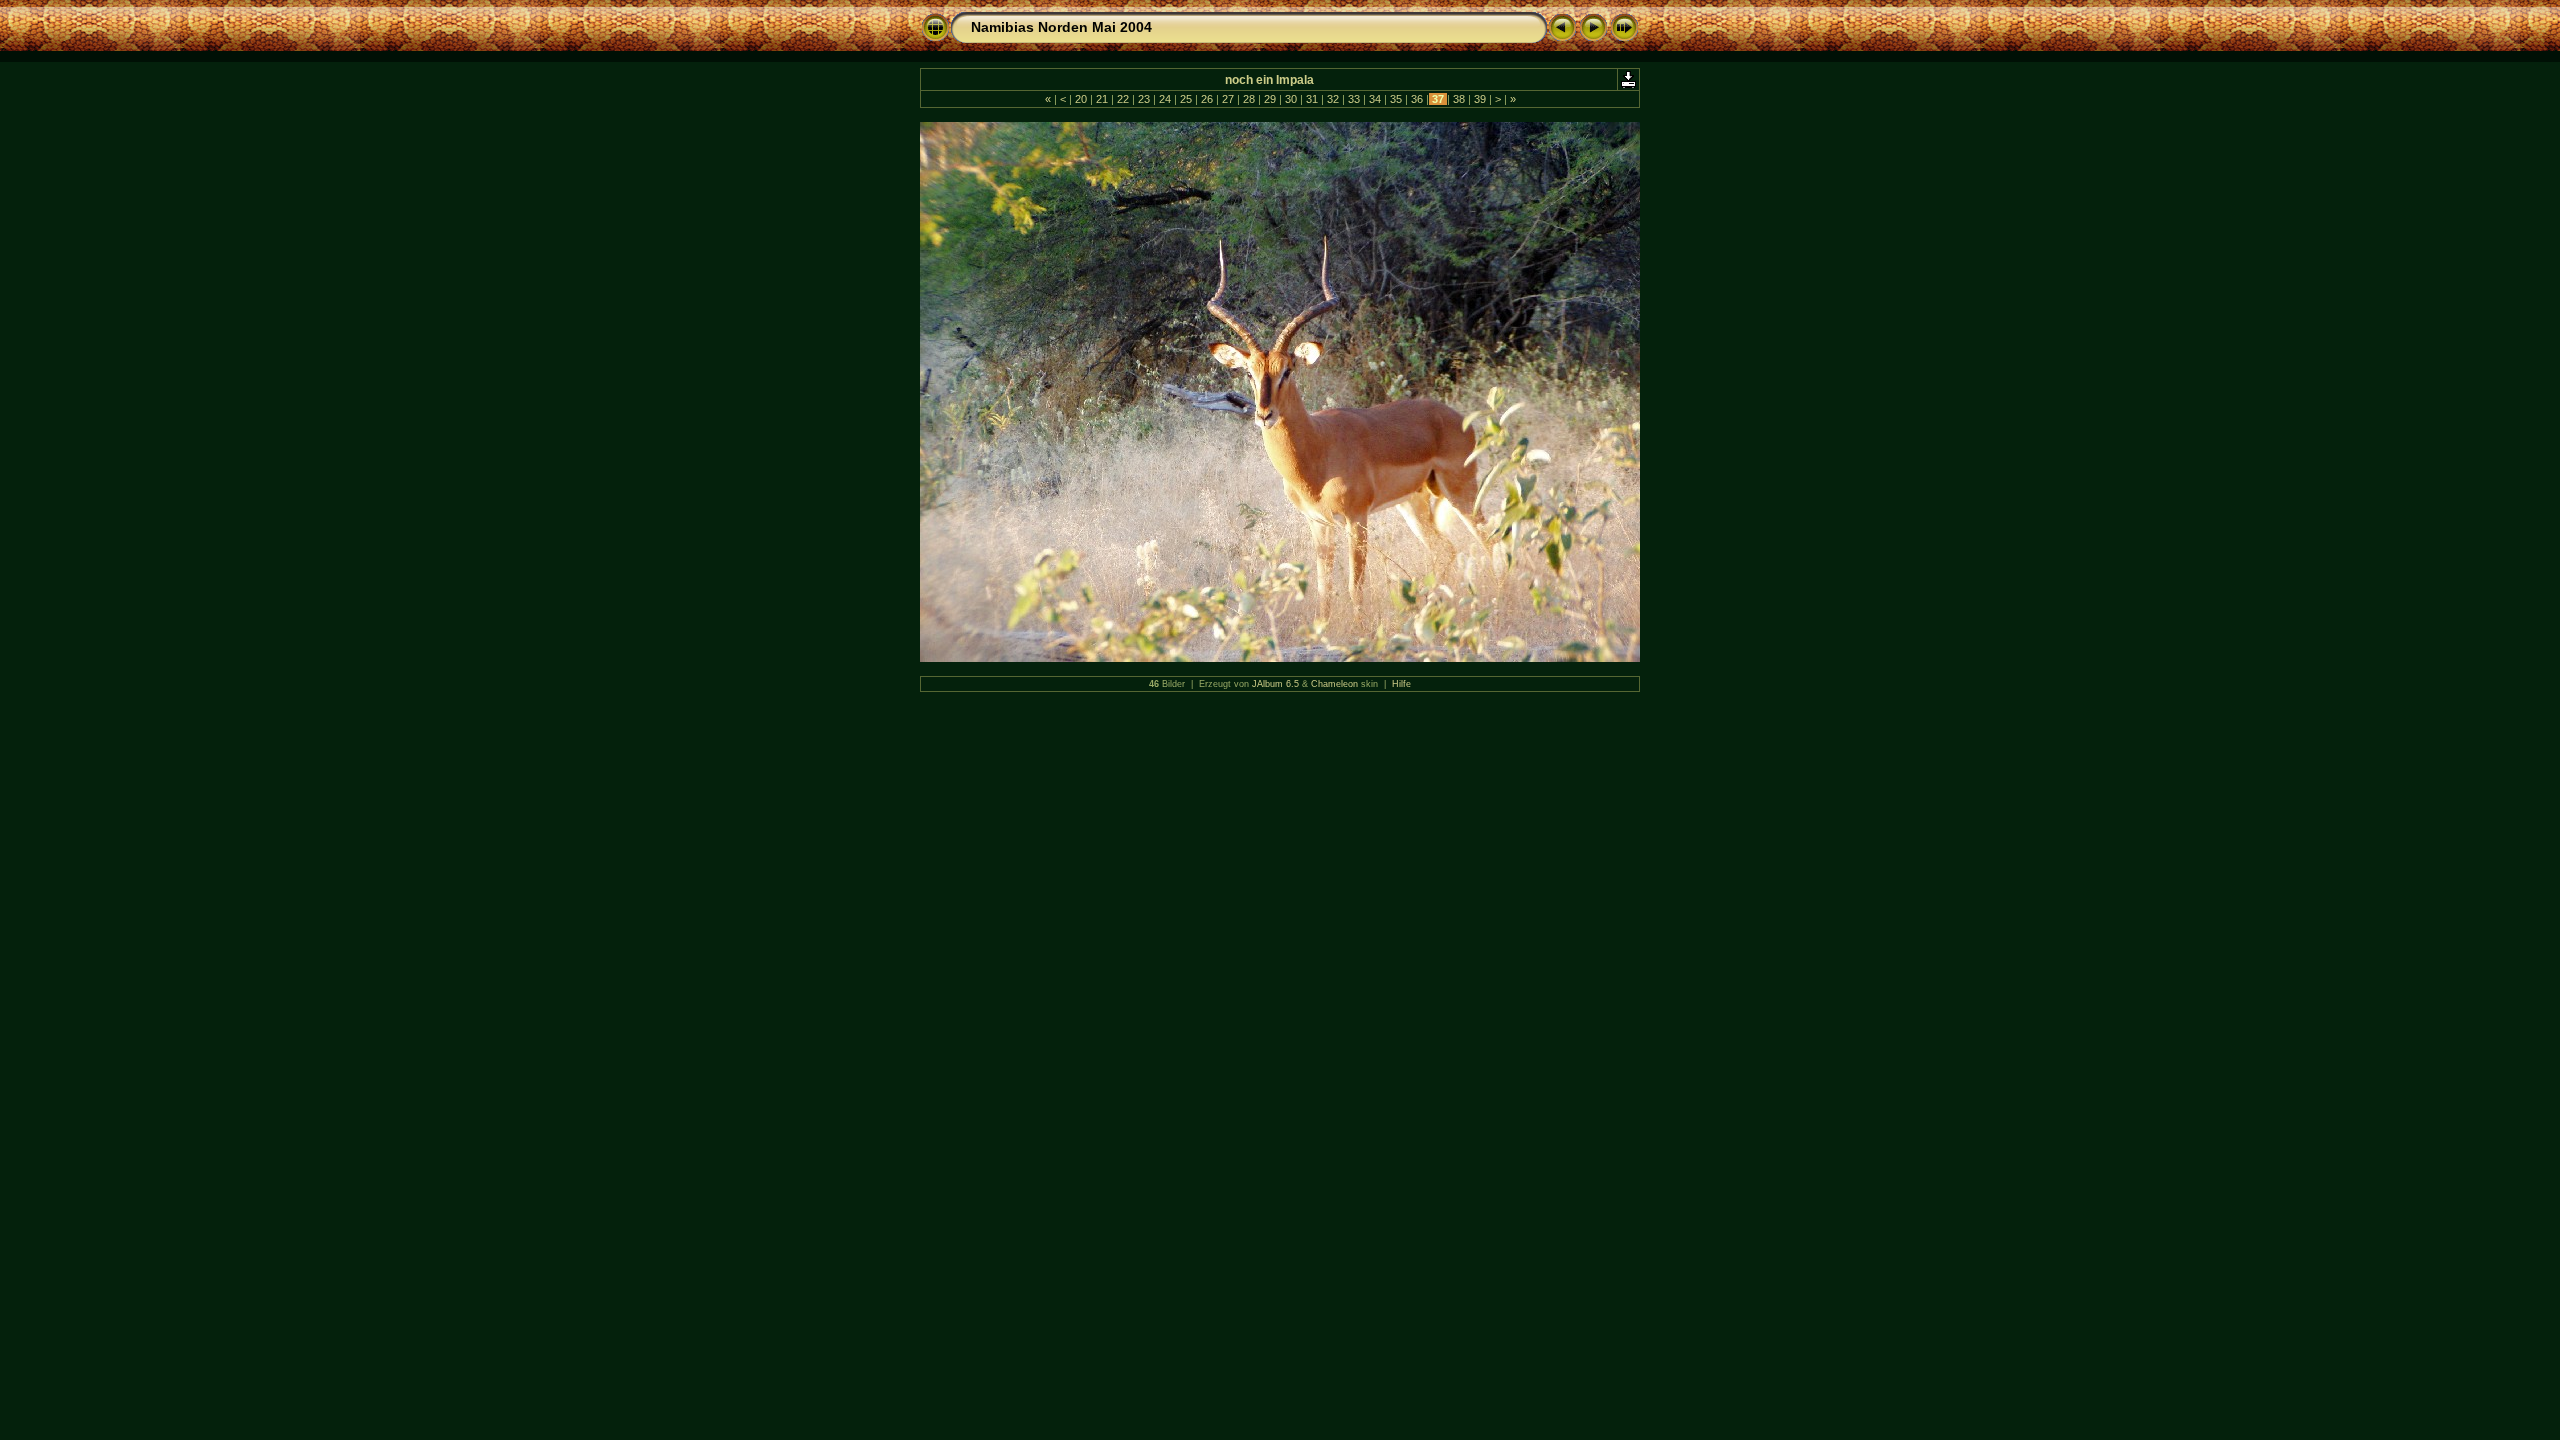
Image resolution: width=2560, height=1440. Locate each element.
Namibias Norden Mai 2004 (1061, 27)
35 (1396, 99)
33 (1354, 99)
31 (1312, 99)
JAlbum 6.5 (1275, 684)
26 (1207, 99)
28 (1249, 99)
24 (1165, 99)
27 (1228, 99)
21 (1102, 99)
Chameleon (1334, 684)
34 (1375, 99)
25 (1186, 99)
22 (1123, 99)
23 (1144, 99)
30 (1291, 99)
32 (1333, 99)
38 (1459, 99)
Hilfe (1401, 684)
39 (1480, 99)
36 (1417, 99)
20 (1081, 99)
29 (1270, 99)
